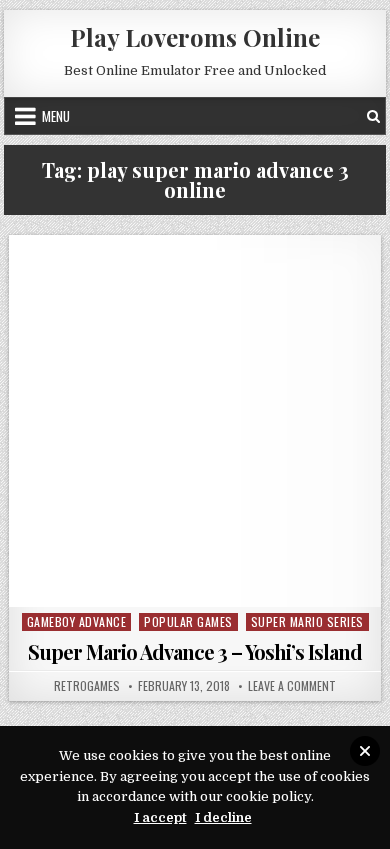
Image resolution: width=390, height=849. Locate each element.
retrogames (87, 686)
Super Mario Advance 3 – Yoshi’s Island (195, 651)
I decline (223, 817)
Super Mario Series (307, 621)
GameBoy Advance (77, 621)
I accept (160, 817)
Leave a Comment (292, 686)
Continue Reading (200, 581)
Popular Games (188, 621)
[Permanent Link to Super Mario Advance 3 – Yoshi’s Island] (195, 421)
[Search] (373, 116)
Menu (56, 116)
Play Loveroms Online (195, 37)
